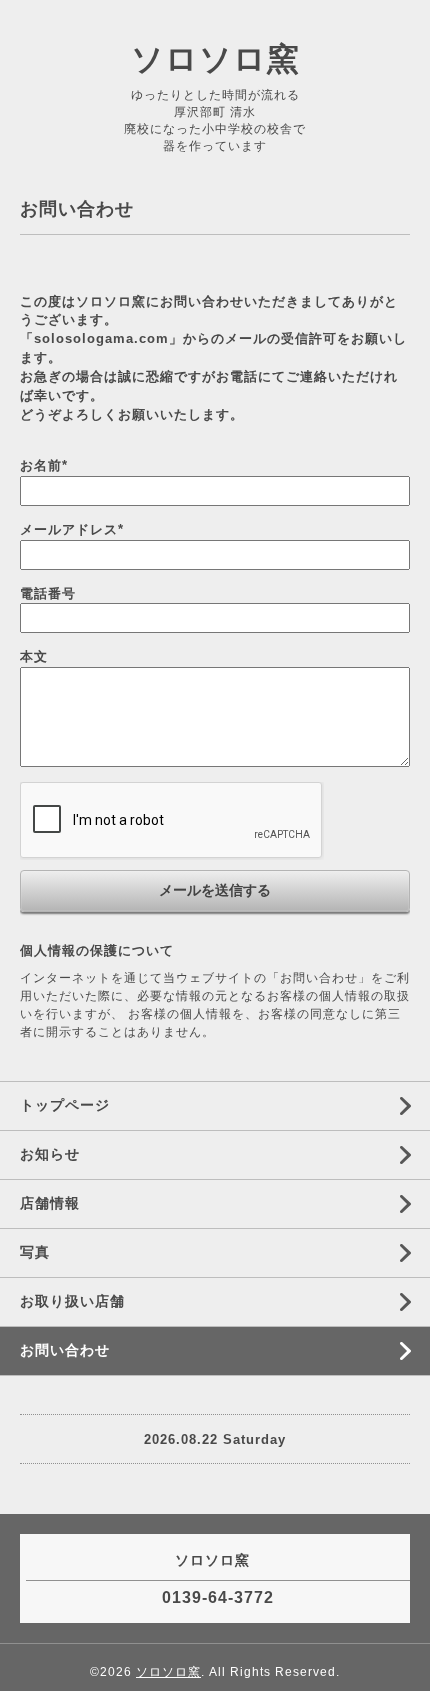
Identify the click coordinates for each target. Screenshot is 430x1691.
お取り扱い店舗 (72, 1301)
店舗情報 (50, 1203)
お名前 (44, 465)
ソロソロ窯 (215, 59)
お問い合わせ (65, 1350)
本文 (34, 656)
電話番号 (48, 593)
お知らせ (50, 1154)
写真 (35, 1252)
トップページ (65, 1105)
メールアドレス (72, 529)
